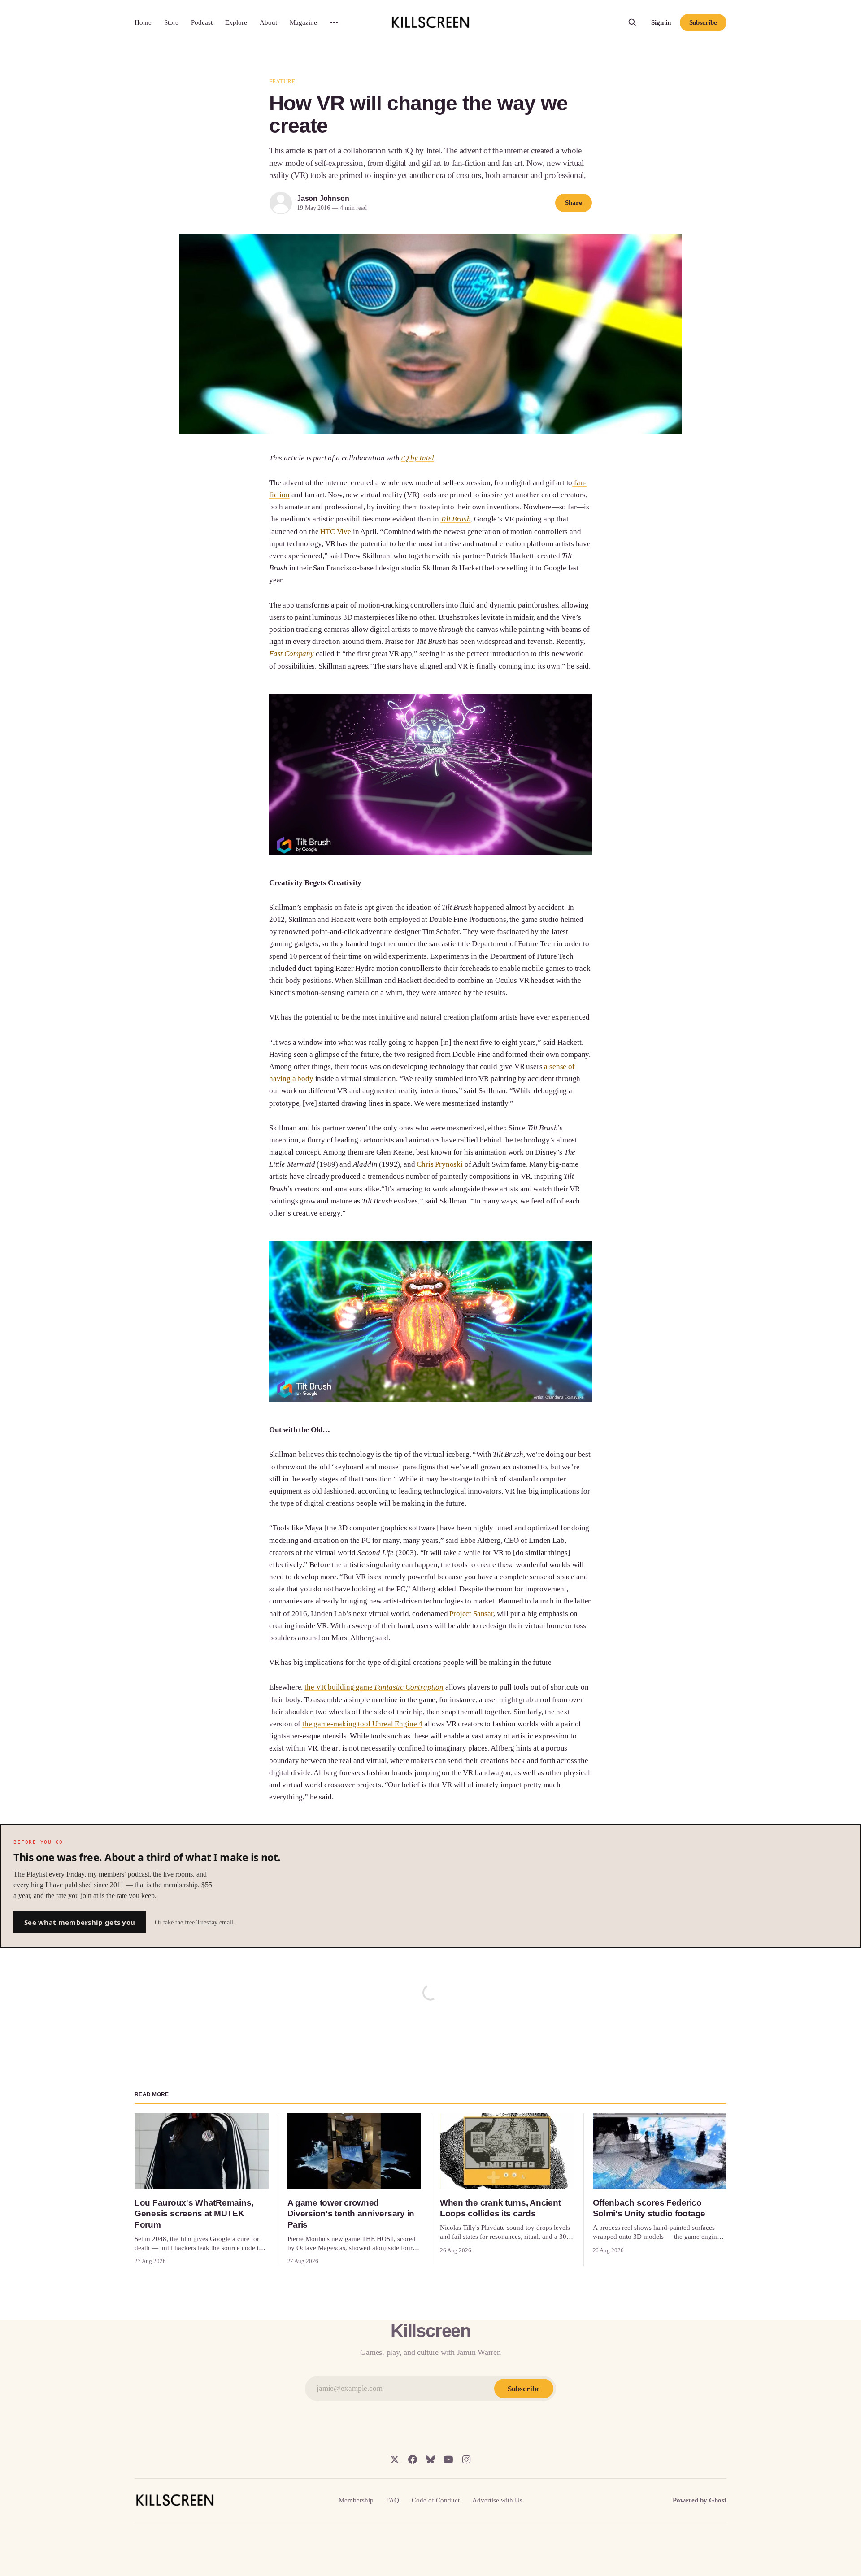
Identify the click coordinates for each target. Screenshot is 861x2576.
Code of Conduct (436, 2500)
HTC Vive (336, 532)
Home (143, 22)
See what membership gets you (80, 1922)
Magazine (303, 22)
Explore (236, 22)
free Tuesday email (209, 1922)
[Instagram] (466, 2459)
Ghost (718, 2500)
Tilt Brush (455, 519)
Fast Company (291, 654)
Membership (356, 2500)
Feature (282, 81)
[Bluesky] (430, 2459)
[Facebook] (413, 2459)
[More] (334, 22)
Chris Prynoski (440, 1164)
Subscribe (703, 22)
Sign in (661, 22)
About (268, 22)
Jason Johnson (323, 198)
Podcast (202, 22)
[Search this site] (632, 22)
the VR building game (374, 1687)
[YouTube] (448, 2459)
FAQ (393, 2500)
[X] (395, 2459)
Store (171, 22)
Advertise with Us (497, 2500)
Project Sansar (471, 1614)
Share (574, 203)
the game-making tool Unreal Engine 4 (362, 1724)
